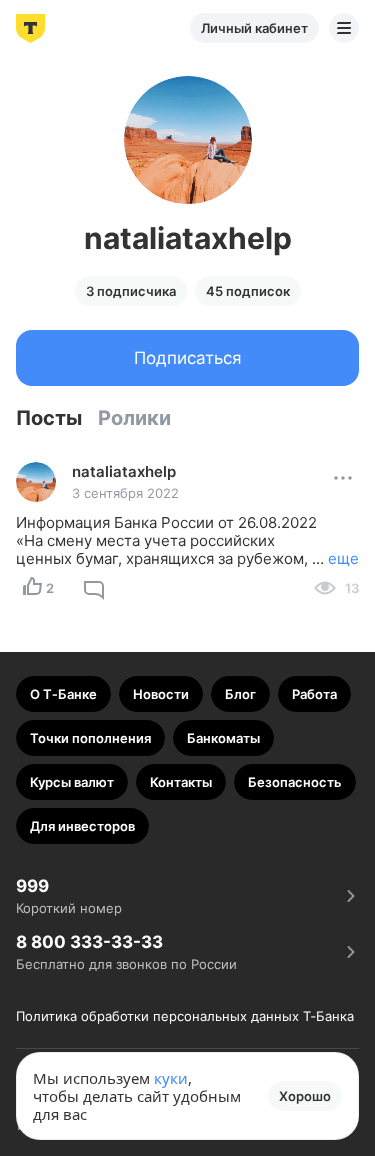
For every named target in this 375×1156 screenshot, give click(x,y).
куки (171, 1078)
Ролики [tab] (134, 418)
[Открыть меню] (344, 28)
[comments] (94, 588)
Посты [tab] (49, 418)
